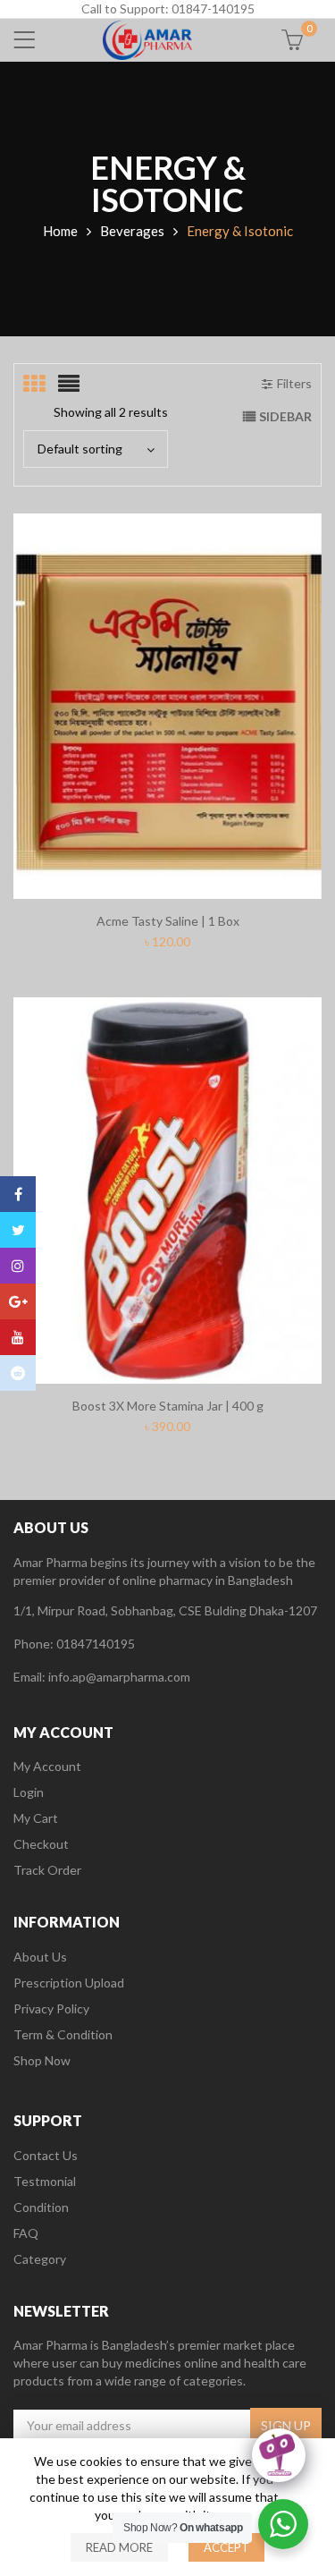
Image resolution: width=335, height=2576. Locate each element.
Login (29, 1792)
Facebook (18, 1194)
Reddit (18, 1373)
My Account (47, 1766)
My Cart (36, 1818)
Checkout (41, 1844)
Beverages (132, 231)
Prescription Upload (69, 1983)
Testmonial (45, 2181)
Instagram (18, 1266)
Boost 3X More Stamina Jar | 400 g (168, 1406)
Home (60, 231)
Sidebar (285, 416)
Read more (119, 2547)
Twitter (18, 1230)
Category (40, 2259)
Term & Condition (63, 2034)
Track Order (47, 1870)
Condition (41, 2207)
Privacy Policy (51, 2008)
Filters (294, 383)
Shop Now (42, 2060)
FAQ (26, 2233)
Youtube (18, 1337)
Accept (226, 2547)
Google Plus (18, 1301)
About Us (40, 1957)
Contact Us (46, 2155)
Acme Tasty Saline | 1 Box (168, 921)
